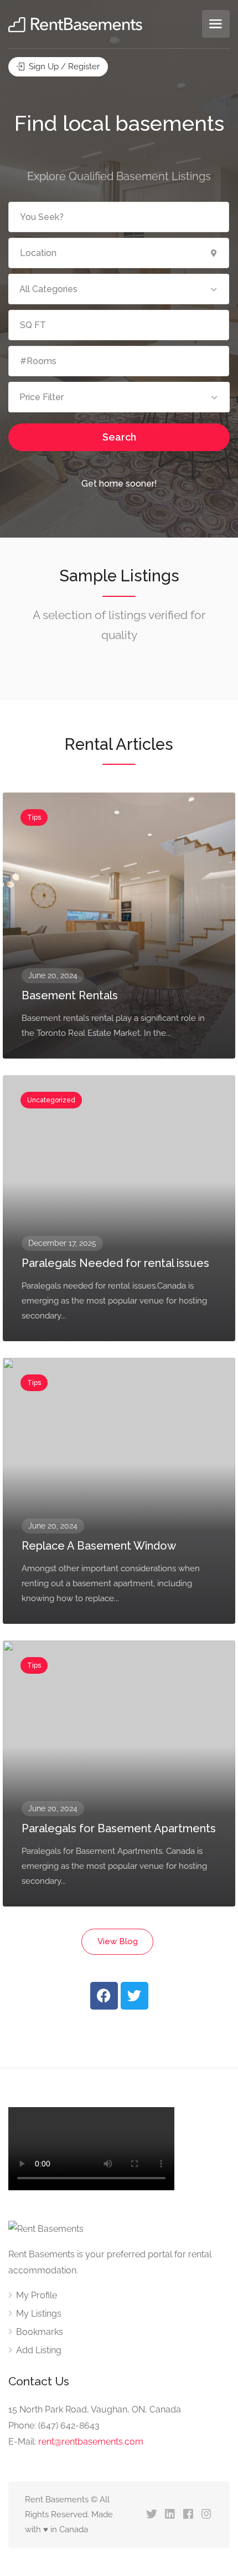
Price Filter (42, 397)
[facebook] (188, 2515)
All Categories (48, 289)
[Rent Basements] (75, 24)
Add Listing (39, 2350)
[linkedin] (170, 2515)
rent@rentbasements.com (91, 2442)
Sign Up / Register (63, 67)
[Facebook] (104, 1996)
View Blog (118, 1941)
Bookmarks (40, 2332)
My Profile (37, 2295)
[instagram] (206, 2515)
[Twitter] (134, 1996)
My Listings (39, 2314)
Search (119, 437)
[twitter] (151, 2515)
